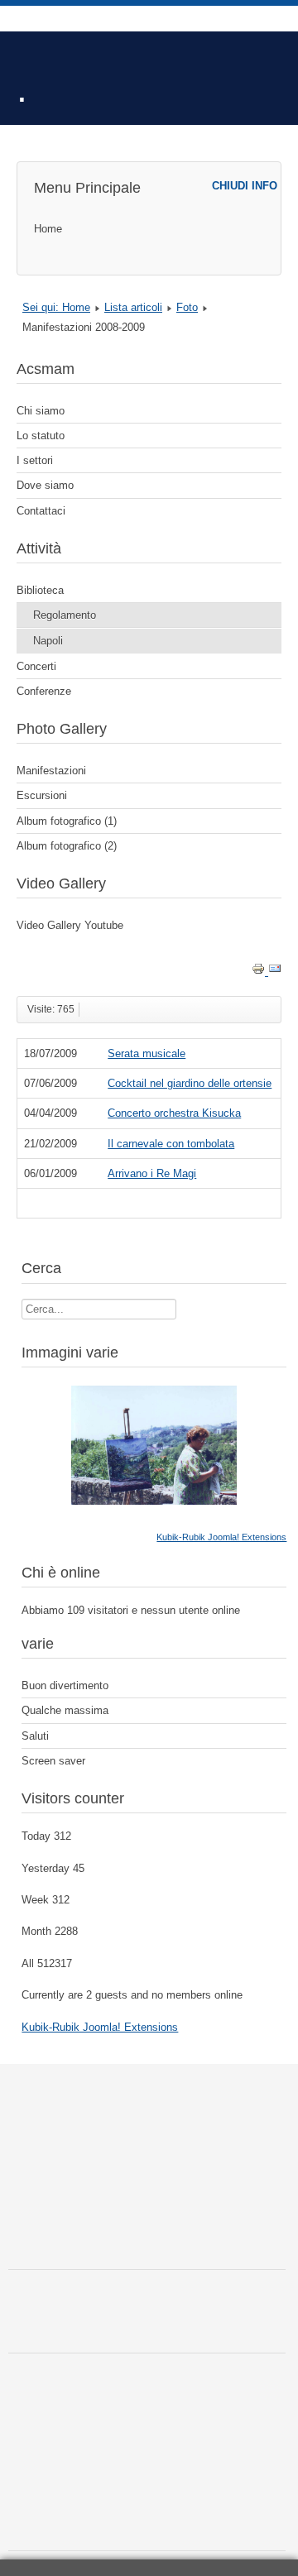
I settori (35, 460)
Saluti (35, 1736)
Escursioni (42, 795)
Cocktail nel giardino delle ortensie (190, 1083)
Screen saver (53, 1761)
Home (48, 229)
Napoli (48, 641)
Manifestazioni (51, 771)
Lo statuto (41, 436)
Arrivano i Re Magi (152, 1173)
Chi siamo (41, 411)
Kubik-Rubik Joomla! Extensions (221, 1537)
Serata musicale (147, 1053)
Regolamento (65, 615)
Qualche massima (65, 1710)
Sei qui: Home (56, 307)
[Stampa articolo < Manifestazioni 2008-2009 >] (260, 972)
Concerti (36, 666)
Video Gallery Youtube (70, 925)
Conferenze (44, 691)
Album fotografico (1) (67, 821)
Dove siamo (45, 485)
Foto (187, 307)
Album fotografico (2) (67, 846)
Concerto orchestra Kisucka (174, 1113)
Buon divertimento (65, 1685)
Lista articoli (133, 307)
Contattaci (41, 511)
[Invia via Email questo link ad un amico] (275, 972)
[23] (154, 1501)
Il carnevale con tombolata (171, 1144)
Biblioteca (40, 590)
